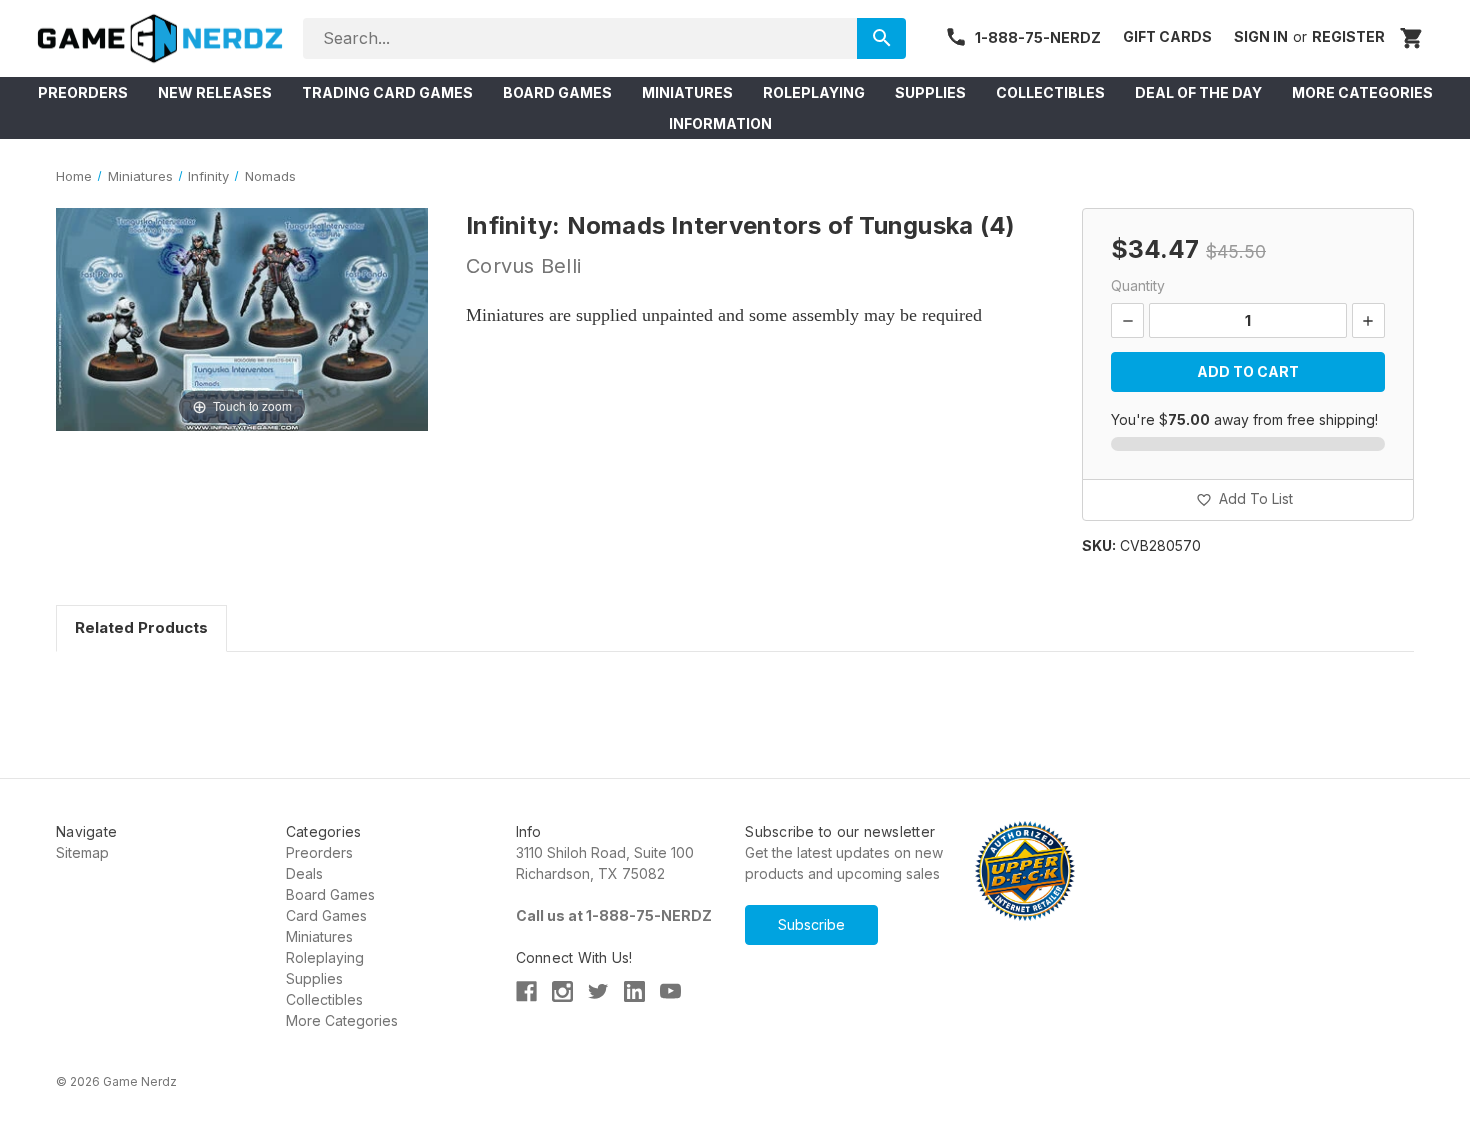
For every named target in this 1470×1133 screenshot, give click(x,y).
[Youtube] (670, 991)
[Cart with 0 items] (1412, 38)
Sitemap (82, 852)
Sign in (1261, 36)
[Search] (881, 38)
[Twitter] (598, 991)
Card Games (326, 915)
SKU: (1099, 545)
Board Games (330, 894)
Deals (304, 873)
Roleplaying (325, 957)
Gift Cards (1167, 36)
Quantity (1138, 285)
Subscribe (811, 924)
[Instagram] (562, 991)
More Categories (342, 1020)
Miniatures (319, 936)
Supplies (314, 978)
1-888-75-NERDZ (1038, 37)
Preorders (319, 852)
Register (1348, 36)
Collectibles (324, 999)
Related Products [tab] (141, 627)
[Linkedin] (634, 991)
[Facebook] (526, 991)
